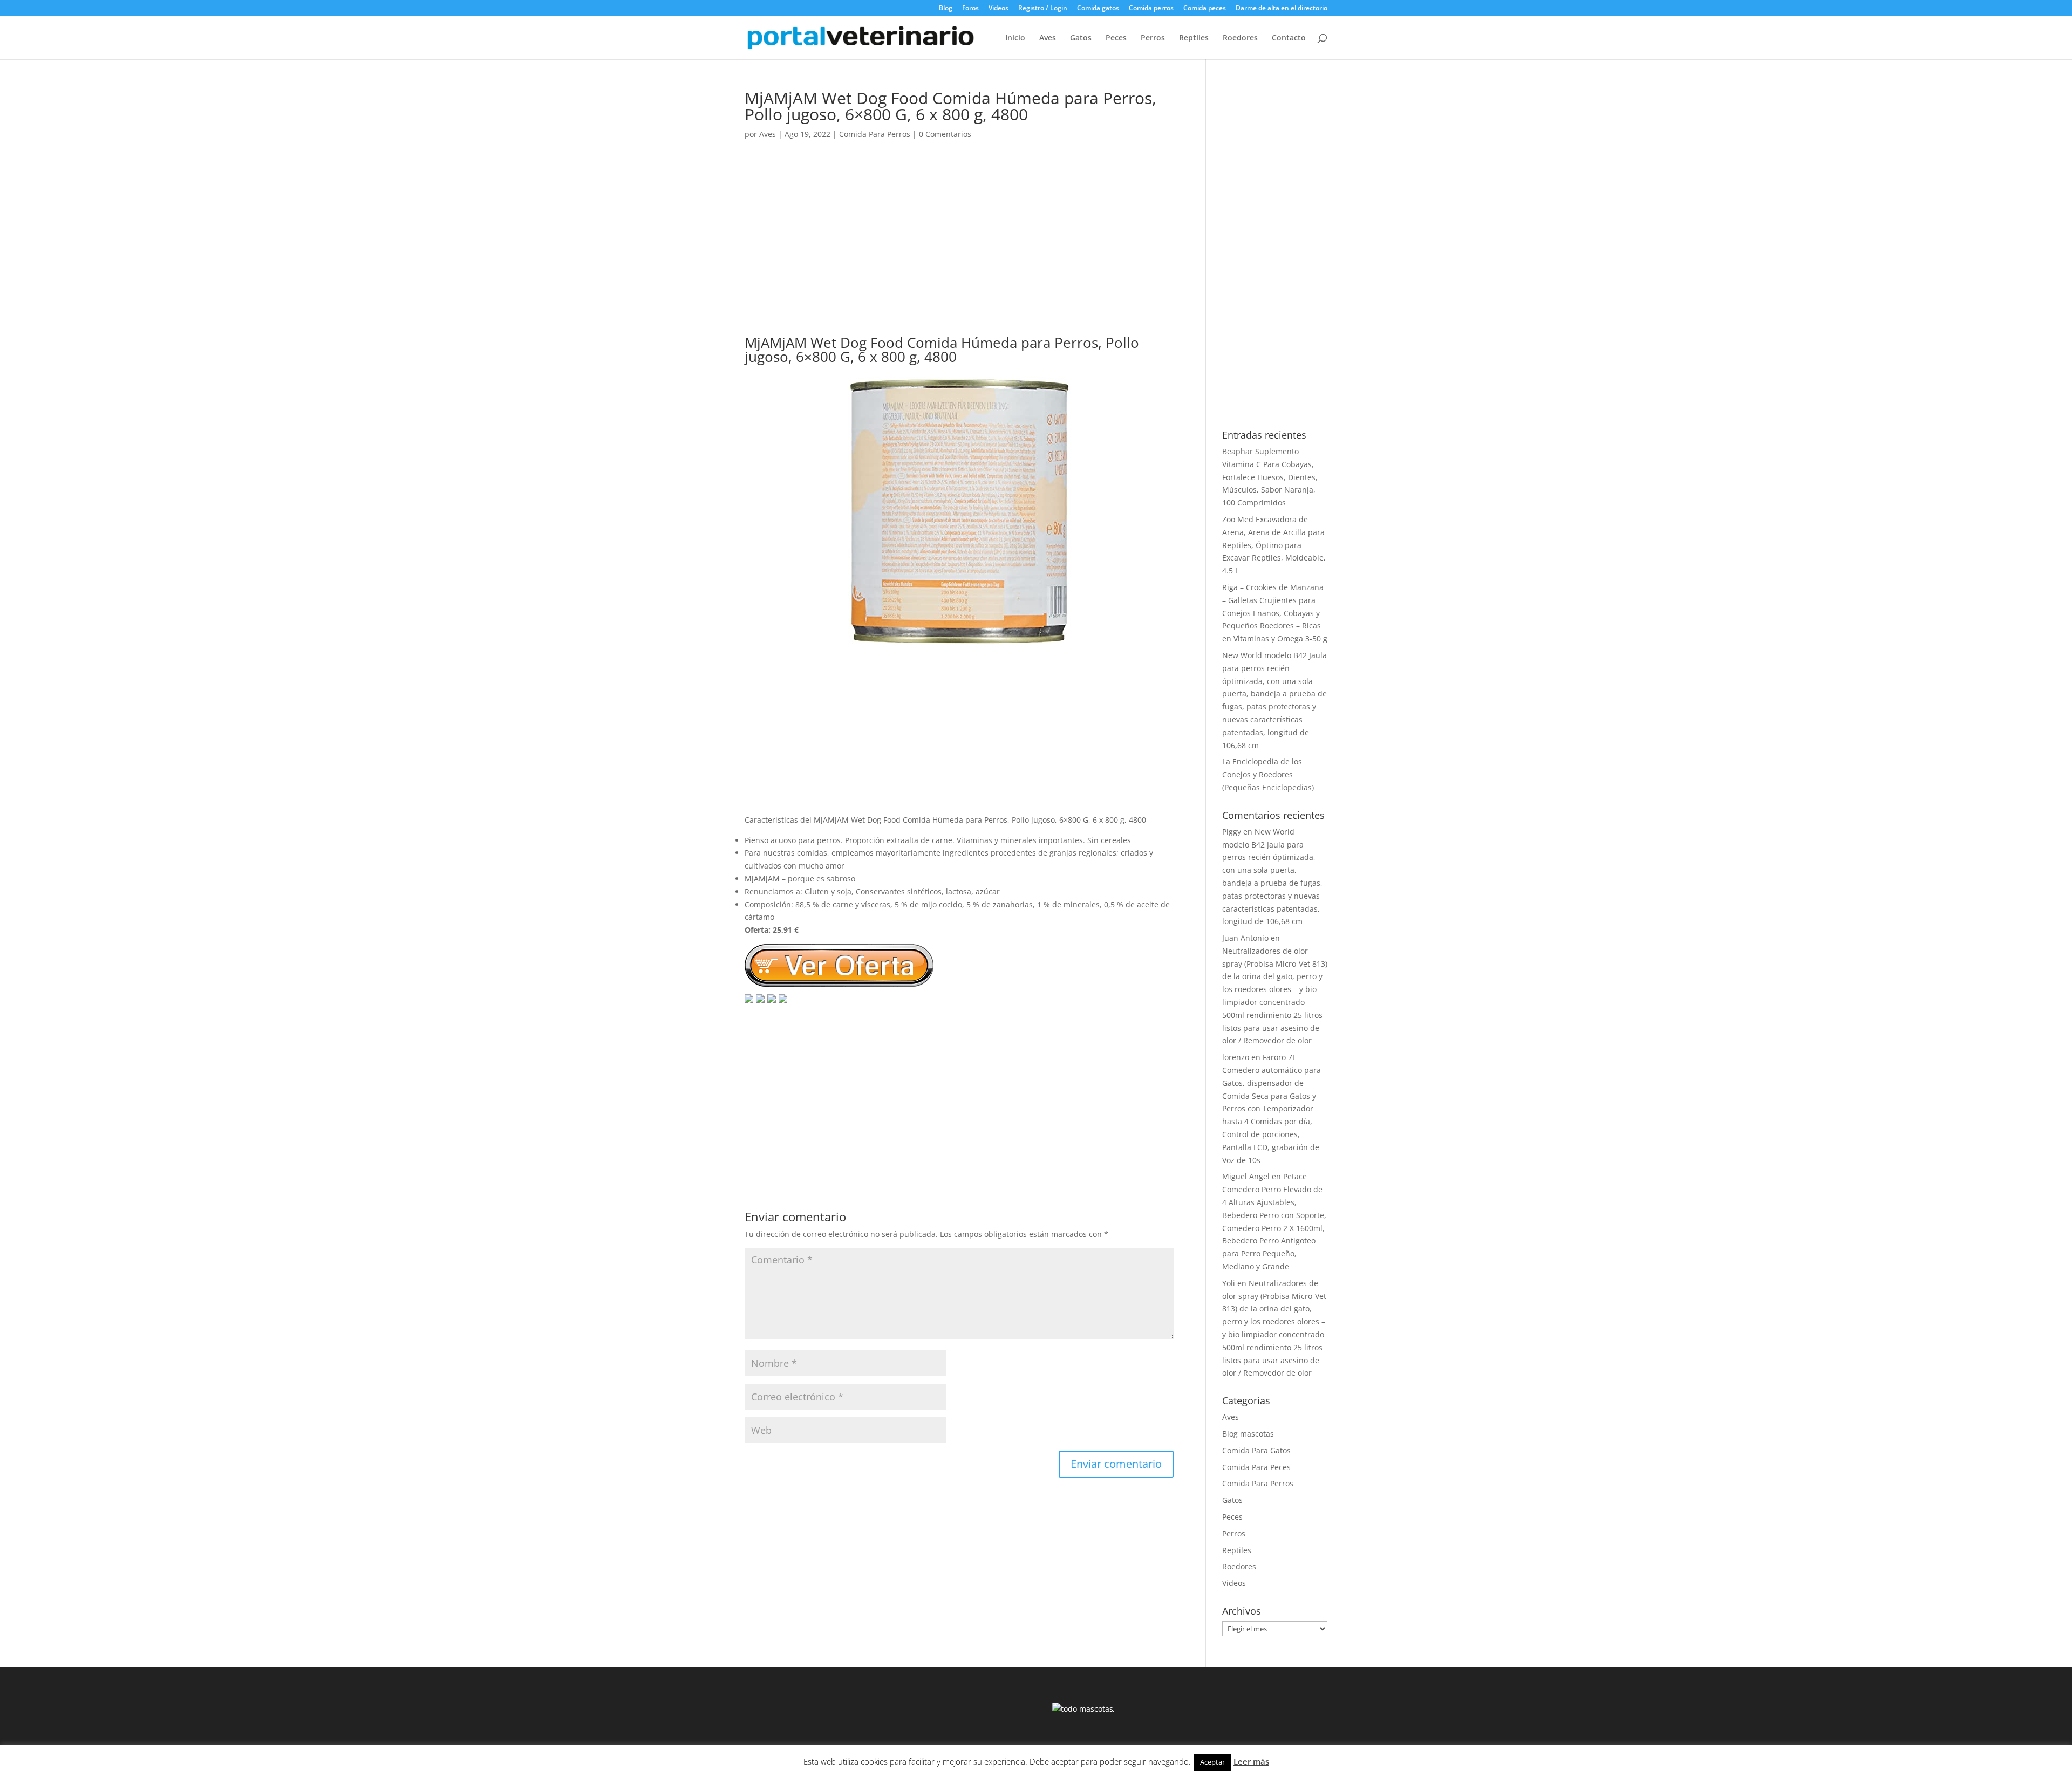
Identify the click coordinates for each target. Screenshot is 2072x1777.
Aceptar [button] (1212, 1762)
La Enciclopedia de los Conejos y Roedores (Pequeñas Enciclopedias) (1268, 774)
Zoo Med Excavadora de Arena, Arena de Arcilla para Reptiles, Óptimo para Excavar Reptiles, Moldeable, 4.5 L (1274, 545)
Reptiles (1194, 38)
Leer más (1251, 1761)
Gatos (1081, 38)
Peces (1116, 38)
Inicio (1015, 38)
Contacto (1289, 38)
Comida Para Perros (875, 134)
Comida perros (1151, 9)
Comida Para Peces (1256, 1467)
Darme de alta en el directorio (1282, 9)
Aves (1048, 38)
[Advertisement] (959, 248)
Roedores (1240, 38)
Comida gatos (1098, 9)
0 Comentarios (945, 134)
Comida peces (1205, 9)
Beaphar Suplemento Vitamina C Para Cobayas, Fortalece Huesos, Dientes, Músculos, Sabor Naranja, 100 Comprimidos (1270, 477)
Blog (946, 9)
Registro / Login (1043, 9)
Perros (1153, 38)
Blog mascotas (1248, 1434)
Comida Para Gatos (1256, 1450)
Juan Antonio (1245, 938)
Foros (970, 9)
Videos (998, 9)
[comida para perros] (959, 640)
